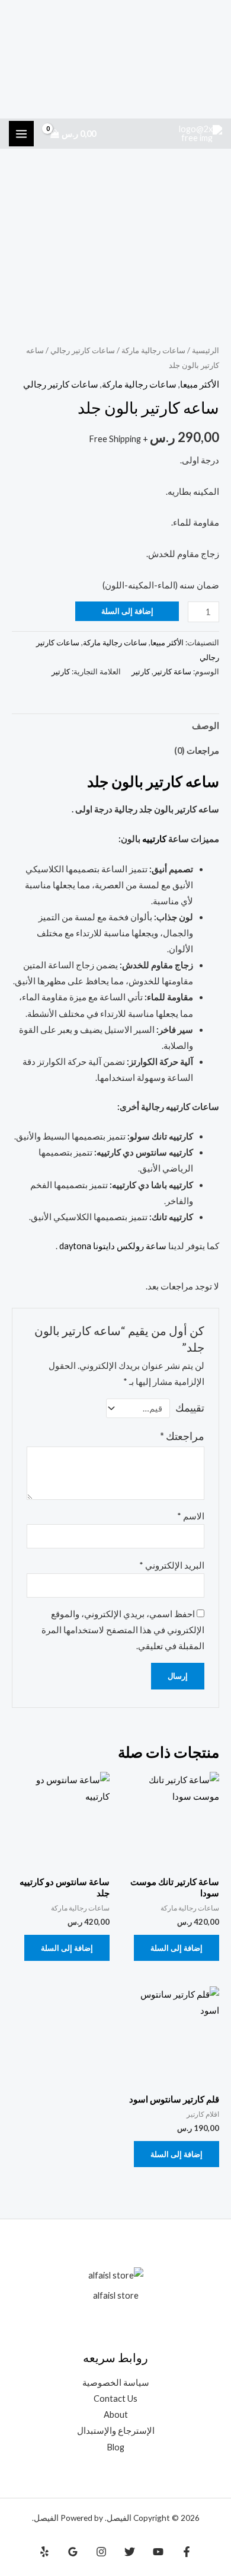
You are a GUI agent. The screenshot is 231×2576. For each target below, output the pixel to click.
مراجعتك (182, 1436)
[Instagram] (101, 2552)
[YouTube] (158, 2552)
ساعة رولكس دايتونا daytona (113, 1246)
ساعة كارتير (172, 671)
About (116, 2415)
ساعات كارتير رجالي (83, 350)
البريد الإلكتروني (172, 1565)
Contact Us (115, 2399)
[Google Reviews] (73, 2552)
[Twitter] (130, 2552)
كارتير (141, 671)
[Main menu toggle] (21, 133)
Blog (115, 2447)
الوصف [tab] (206, 726)
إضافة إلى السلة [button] (177, 1948)
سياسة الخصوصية (116, 2383)
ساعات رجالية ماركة (153, 350)
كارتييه (154, 839)
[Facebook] (187, 2552)
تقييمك (190, 1408)
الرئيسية (206, 350)
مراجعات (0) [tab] (197, 751)
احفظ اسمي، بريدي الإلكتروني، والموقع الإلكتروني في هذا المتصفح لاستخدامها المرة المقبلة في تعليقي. (123, 1630)
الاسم (191, 1516)
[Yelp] (44, 2552)
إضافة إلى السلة (127, 611)
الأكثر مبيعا (200, 384)
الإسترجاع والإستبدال (116, 2431)
